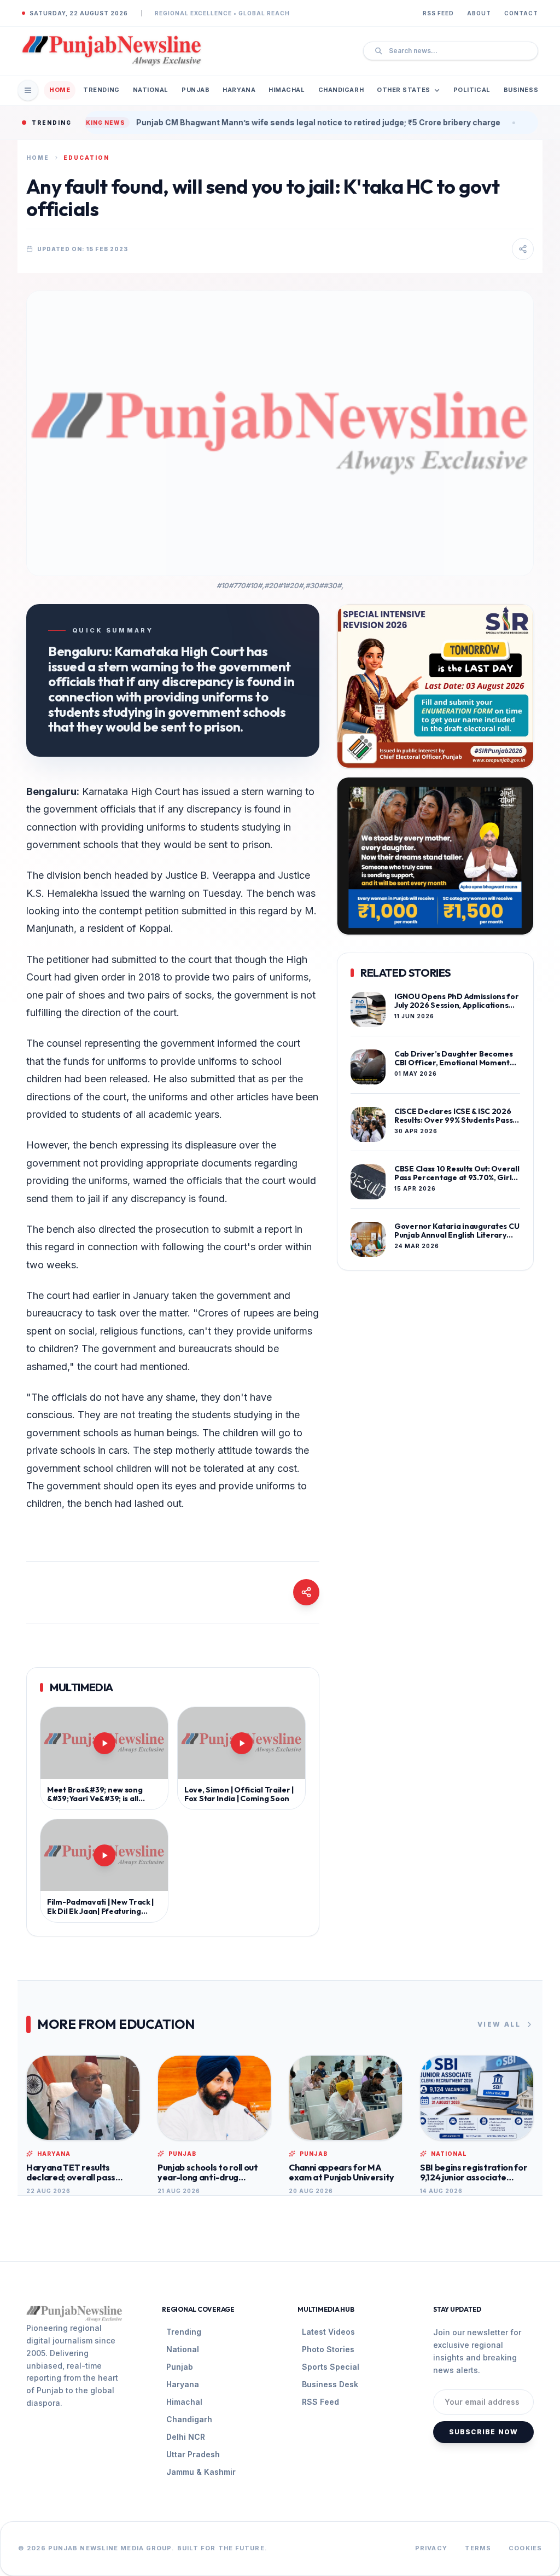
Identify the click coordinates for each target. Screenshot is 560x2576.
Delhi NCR (186, 2437)
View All (499, 2024)
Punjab (196, 90)
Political (472, 90)
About (479, 13)
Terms (478, 2548)
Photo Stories (328, 2349)
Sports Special (331, 2367)
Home (60, 90)
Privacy (431, 2548)
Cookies (525, 2548)
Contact (521, 13)
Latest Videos (328, 2332)
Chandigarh (341, 90)
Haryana (239, 90)
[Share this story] (523, 249)
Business (521, 90)
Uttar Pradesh (193, 2454)
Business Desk (330, 2384)
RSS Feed (438, 13)
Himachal (287, 90)
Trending (101, 90)
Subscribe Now (484, 2432)
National (151, 90)
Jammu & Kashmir (201, 2472)
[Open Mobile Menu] (28, 90)
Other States (404, 90)
